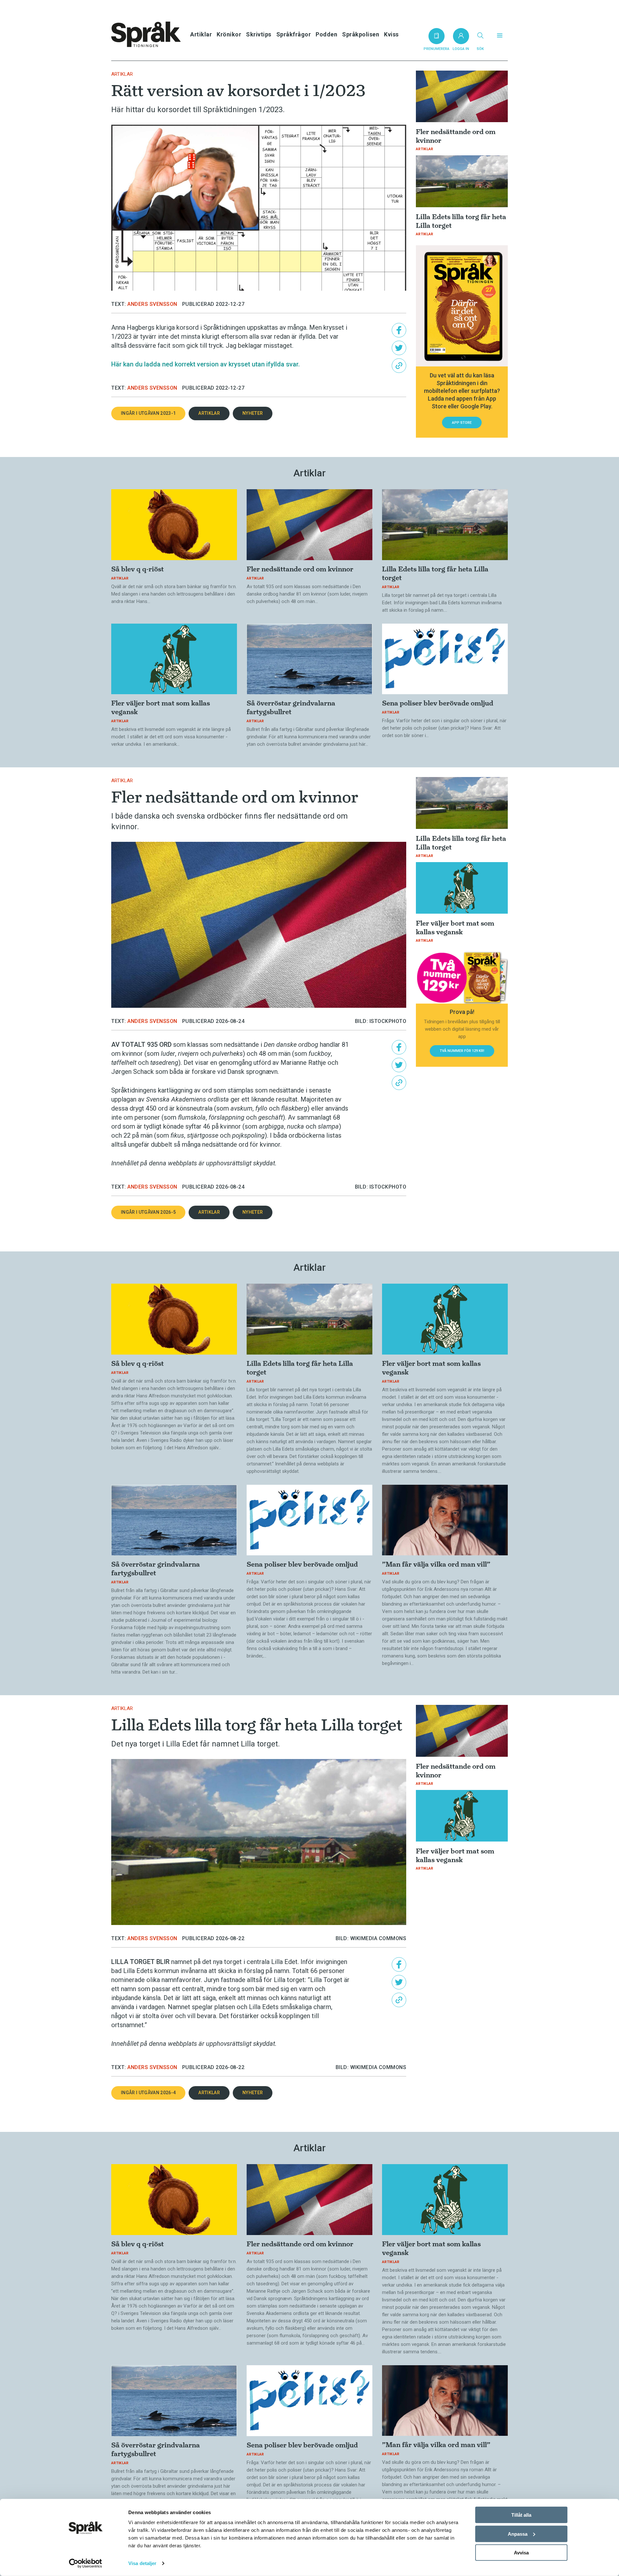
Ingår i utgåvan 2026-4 (148, 2093)
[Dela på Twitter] (399, 348)
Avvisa (521, 2553)
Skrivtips (259, 34)
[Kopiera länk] (399, 366)
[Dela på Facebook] (399, 330)
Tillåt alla (521, 2515)
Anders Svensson (152, 304)
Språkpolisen (361, 34)
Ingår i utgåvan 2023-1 (148, 413)
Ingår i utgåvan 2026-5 (148, 1212)
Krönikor (229, 34)
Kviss (391, 34)
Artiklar (201, 34)
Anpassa (518, 2534)
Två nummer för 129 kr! (462, 1051)
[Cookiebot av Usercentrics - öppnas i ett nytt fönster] (86, 2563)
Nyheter (253, 413)
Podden (326, 34)
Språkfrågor (294, 34)
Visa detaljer (142, 2563)
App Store (462, 423)
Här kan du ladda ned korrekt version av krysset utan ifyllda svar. (206, 364)
